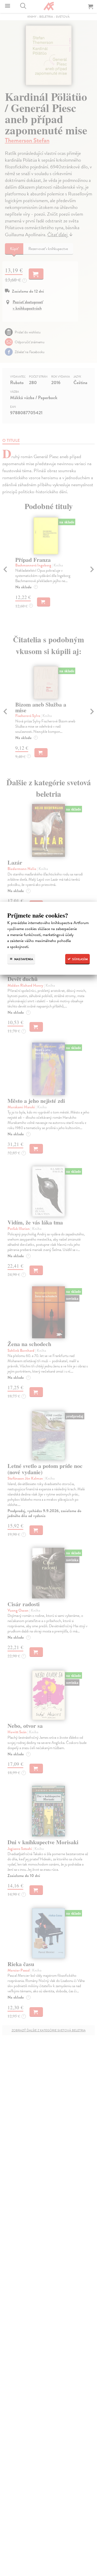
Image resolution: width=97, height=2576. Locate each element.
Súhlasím (80, 959)
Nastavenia (23, 959)
